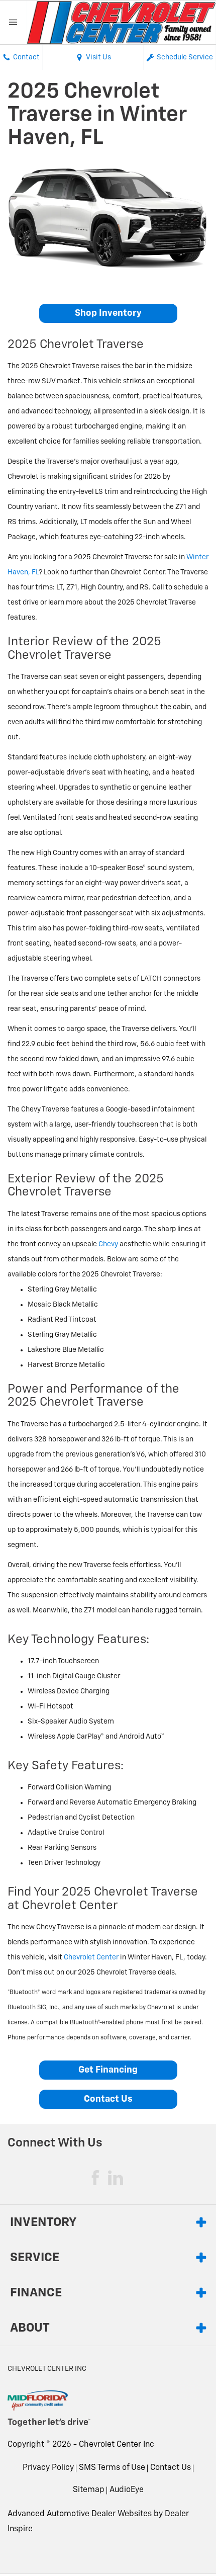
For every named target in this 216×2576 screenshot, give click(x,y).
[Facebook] (95, 2178)
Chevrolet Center (91, 1957)
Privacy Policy (48, 2468)
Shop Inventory (108, 313)
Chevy (108, 1244)
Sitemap (89, 2490)
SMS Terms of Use (112, 2468)
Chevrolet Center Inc (117, 2445)
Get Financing (108, 2070)
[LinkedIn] (116, 2178)
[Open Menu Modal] (14, 22)
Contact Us (108, 2099)
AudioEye (127, 2490)
